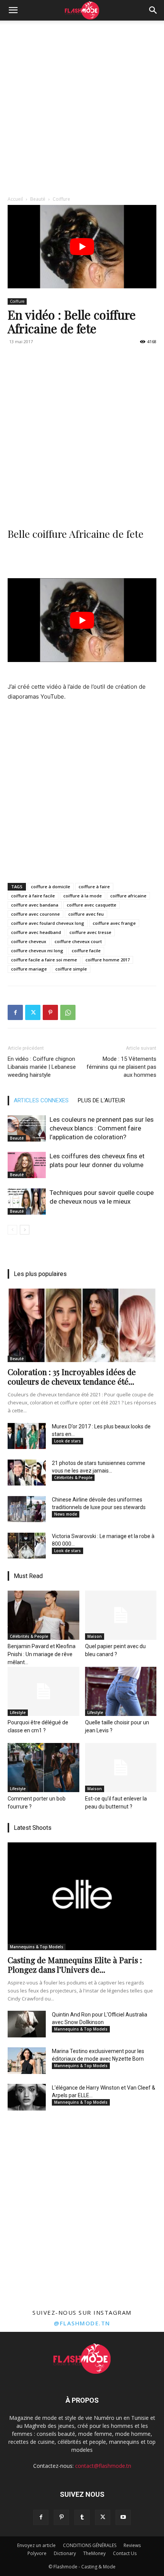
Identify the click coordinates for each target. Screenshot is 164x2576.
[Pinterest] (50, 1012)
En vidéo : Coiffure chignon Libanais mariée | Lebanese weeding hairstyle (42, 1067)
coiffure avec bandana (35, 905)
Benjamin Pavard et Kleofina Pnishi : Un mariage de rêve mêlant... (42, 1654)
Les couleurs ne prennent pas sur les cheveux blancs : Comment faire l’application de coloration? (102, 1128)
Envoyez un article (36, 2545)
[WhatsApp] (68, 1012)
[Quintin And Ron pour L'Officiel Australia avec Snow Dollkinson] (27, 2024)
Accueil (15, 199)
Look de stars (68, 1441)
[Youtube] (123, 2517)
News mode (66, 1514)
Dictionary (65, 2553)
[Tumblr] (82, 2517)
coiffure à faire (94, 887)
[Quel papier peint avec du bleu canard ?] (121, 1615)
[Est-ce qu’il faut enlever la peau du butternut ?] (121, 1768)
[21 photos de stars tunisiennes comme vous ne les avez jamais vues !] (27, 1473)
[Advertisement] (82, 106)
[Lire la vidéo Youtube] (82, 247)
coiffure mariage (29, 969)
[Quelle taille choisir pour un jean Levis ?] (121, 1691)
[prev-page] (12, 1230)
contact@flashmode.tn (103, 2466)
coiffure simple (71, 969)
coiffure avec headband (36, 932)
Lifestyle (18, 1713)
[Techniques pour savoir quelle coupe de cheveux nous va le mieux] (27, 1202)
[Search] (153, 10)
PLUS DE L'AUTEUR (101, 1100)
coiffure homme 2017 (108, 960)
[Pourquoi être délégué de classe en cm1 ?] (43, 1691)
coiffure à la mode (83, 896)
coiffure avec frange (114, 923)
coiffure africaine (128, 896)
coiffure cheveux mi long (37, 951)
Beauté (38, 199)
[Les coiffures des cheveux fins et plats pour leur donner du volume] (27, 1165)
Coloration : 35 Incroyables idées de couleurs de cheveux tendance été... (72, 1376)
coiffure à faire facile (33, 896)
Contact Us (125, 2553)
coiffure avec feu (86, 914)
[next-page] (25, 1230)
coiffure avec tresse (90, 932)
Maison (95, 1636)
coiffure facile (86, 951)
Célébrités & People (73, 1477)
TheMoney (94, 2553)
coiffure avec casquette (92, 905)
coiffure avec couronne (35, 914)
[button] (13, 10)
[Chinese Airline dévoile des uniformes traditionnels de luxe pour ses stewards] (27, 1509)
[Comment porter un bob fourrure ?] (43, 1768)
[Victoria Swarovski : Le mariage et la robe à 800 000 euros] (27, 1546)
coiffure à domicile (51, 887)
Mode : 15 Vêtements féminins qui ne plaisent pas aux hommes (121, 1067)
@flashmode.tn (82, 2323)
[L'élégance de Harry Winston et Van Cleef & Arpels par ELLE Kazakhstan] (27, 2097)
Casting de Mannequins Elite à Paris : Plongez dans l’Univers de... (75, 1964)
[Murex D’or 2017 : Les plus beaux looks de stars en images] (27, 1436)
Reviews (132, 2545)
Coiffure (61, 199)
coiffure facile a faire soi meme (44, 960)
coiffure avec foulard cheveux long (48, 923)
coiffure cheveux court (78, 941)
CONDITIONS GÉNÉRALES (90, 2545)
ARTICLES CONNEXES (41, 1100)
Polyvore (37, 2553)
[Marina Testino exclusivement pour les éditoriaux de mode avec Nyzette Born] (27, 2061)
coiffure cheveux (29, 941)
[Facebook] (15, 1012)
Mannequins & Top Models (37, 1947)
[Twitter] (33, 1012)
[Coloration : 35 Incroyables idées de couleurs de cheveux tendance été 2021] (82, 1325)
